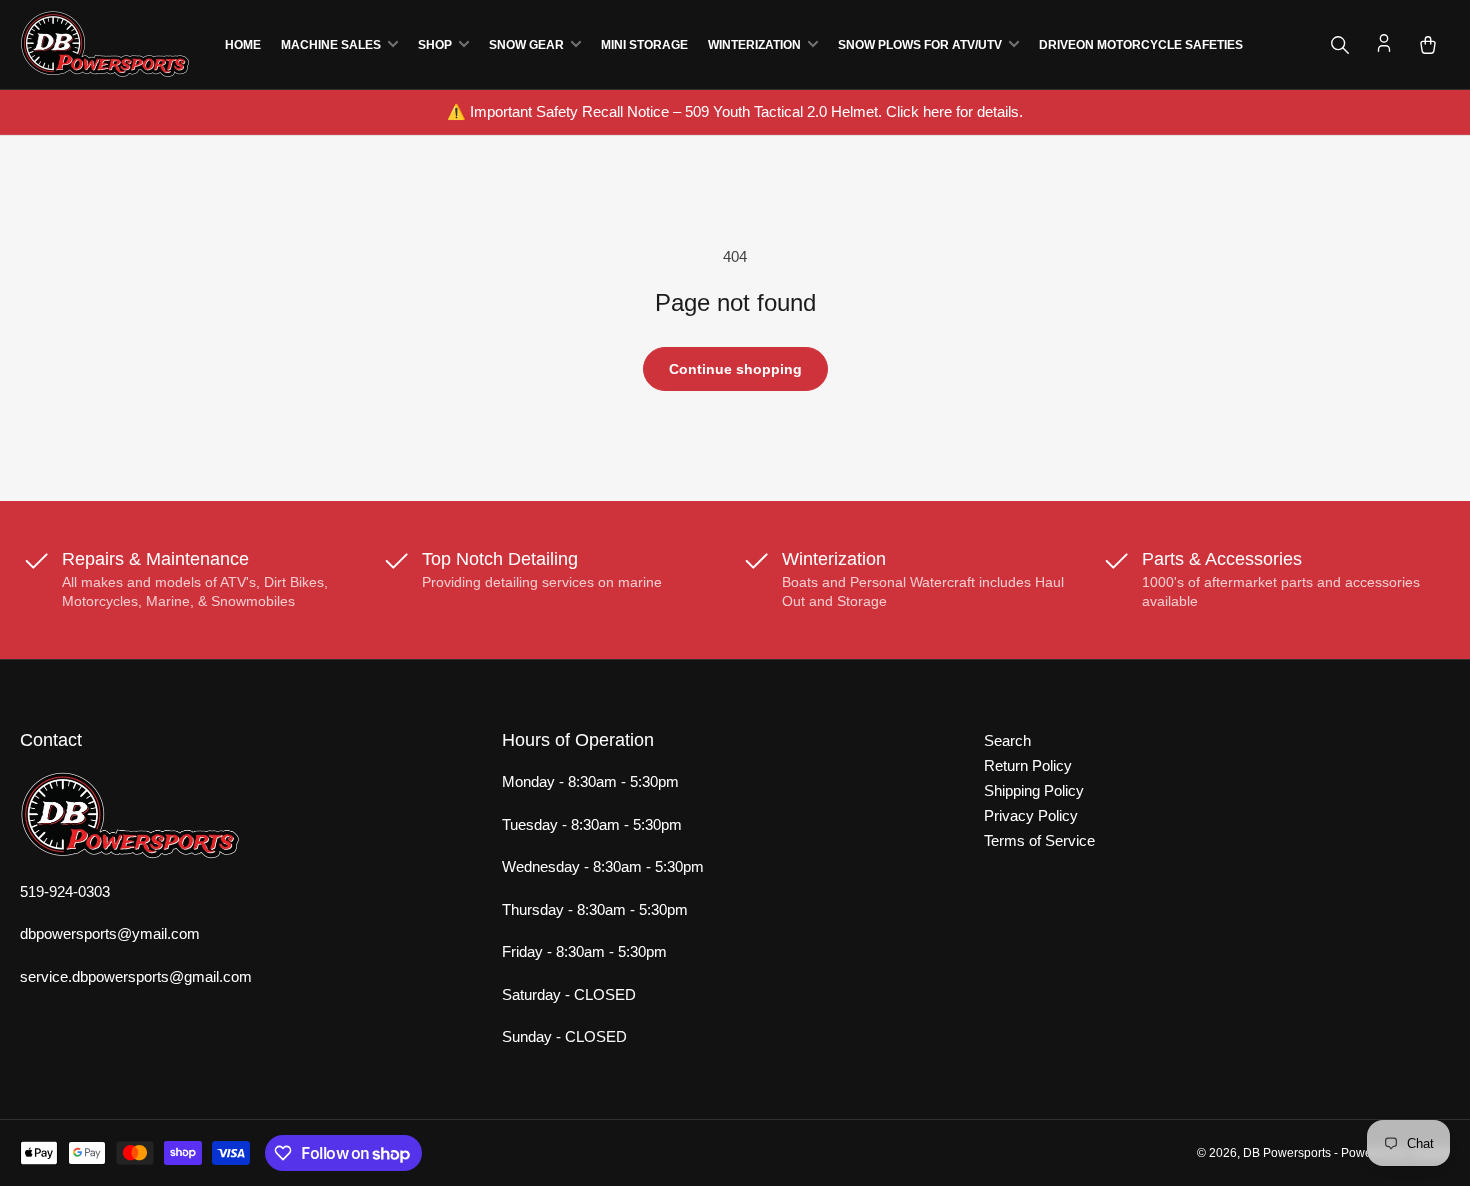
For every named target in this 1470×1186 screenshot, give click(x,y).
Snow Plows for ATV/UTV (920, 45)
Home (243, 45)
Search (1007, 740)
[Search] (1340, 45)
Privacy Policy (1031, 815)
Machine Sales (331, 45)
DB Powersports (1287, 1153)
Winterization (754, 45)
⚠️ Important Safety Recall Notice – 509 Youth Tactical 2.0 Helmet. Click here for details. (735, 111)
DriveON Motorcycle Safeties (1141, 45)
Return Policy (1028, 765)
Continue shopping (735, 369)
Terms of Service (1039, 840)
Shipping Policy (1034, 790)
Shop (435, 45)
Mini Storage (644, 45)
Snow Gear (526, 45)
